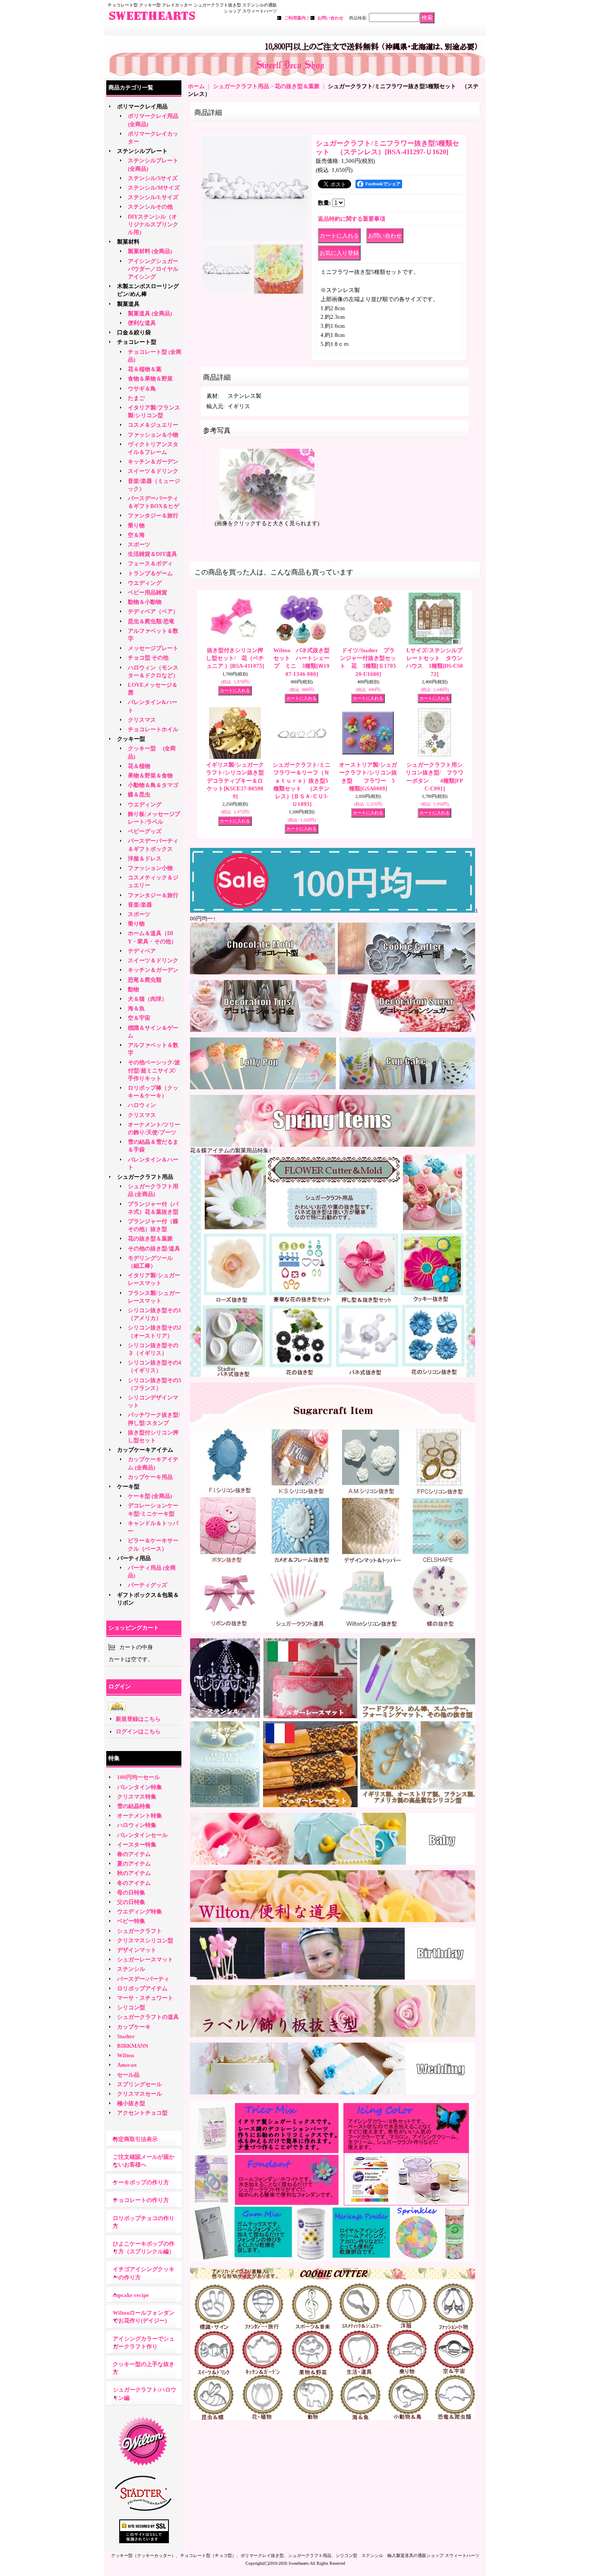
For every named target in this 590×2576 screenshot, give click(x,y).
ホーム (196, 86)
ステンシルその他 (150, 207)
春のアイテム (134, 1854)
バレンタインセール (142, 1835)
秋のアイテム (134, 1873)
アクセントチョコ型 (142, 2113)
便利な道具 (142, 323)
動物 (133, 989)
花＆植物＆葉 (145, 369)
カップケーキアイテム (145, 1450)
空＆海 (136, 535)
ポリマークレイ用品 (142, 106)
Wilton (125, 2055)
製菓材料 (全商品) (150, 251)
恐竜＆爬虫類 (145, 980)
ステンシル (131, 1969)
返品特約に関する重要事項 (352, 219)
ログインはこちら (138, 1731)
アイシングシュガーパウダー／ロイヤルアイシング (153, 269)
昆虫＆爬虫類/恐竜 (151, 621)
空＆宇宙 (139, 1018)
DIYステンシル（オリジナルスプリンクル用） (153, 224)
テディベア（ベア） (153, 611)
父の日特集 (131, 1902)
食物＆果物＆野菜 (150, 379)
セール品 (128, 2075)
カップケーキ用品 (150, 1477)
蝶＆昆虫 (139, 795)
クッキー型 (134, 739)
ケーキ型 (128, 1486)
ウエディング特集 (140, 1911)
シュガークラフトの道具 (148, 2017)
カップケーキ (134, 2027)
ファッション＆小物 (153, 435)
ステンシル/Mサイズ (154, 188)
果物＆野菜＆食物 (150, 776)
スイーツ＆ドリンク (153, 471)
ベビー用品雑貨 (147, 592)
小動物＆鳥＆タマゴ (153, 785)
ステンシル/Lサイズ (153, 197)
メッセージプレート (153, 648)
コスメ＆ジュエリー (153, 425)
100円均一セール (138, 1777)
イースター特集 (137, 1845)
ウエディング (145, 583)
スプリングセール (140, 2084)
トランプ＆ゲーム (150, 573)
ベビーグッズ (145, 831)
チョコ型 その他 (148, 658)
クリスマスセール (140, 2094)
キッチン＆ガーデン (153, 462)
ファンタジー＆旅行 (153, 516)
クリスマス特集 (137, 1797)
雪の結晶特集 (134, 1806)
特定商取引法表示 (135, 2139)
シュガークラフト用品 (145, 1177)
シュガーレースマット (145, 1959)
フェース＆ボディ (150, 563)
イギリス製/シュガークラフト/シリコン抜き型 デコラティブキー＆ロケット (238, 780)
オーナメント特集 (140, 1816)
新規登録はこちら (138, 1719)
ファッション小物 (150, 868)
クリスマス (142, 720)
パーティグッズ (147, 1585)
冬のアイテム (134, 1883)
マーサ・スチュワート (145, 1998)
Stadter (126, 2036)
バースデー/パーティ (143, 1979)
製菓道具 (128, 304)
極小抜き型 (131, 2103)
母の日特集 (131, 1892)
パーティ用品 (134, 1558)
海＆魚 (136, 1008)
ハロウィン (142, 1105)
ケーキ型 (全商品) (150, 1496)
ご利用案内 (295, 18)
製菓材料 (128, 242)
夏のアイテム (134, 1864)
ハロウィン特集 (137, 1825)
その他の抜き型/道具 (154, 1248)
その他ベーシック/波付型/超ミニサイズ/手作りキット (154, 1070)
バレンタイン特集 (140, 1787)
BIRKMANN (133, 2046)
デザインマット (137, 1950)
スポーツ (139, 544)
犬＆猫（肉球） (147, 999)
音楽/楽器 (140, 905)
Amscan (127, 2065)
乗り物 (136, 525)
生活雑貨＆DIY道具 (152, 554)
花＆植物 (139, 766)
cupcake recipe (131, 2295)
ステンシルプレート (142, 151)
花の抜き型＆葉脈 (150, 1239)
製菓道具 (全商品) (150, 313)
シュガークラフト (140, 1931)
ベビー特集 (131, 1921)
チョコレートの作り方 (141, 2200)
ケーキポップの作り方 (141, 2182)
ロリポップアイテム (142, 1988)
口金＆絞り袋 (134, 332)
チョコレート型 (137, 342)
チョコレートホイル (153, 729)
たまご (136, 398)
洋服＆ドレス (145, 858)
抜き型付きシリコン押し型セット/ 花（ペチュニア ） (235, 658)
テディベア (142, 951)
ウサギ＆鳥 (142, 389)
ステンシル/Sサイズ (153, 178)
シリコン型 (131, 2007)
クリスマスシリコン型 (145, 1940)
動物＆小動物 (145, 602)
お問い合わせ (330, 18)
